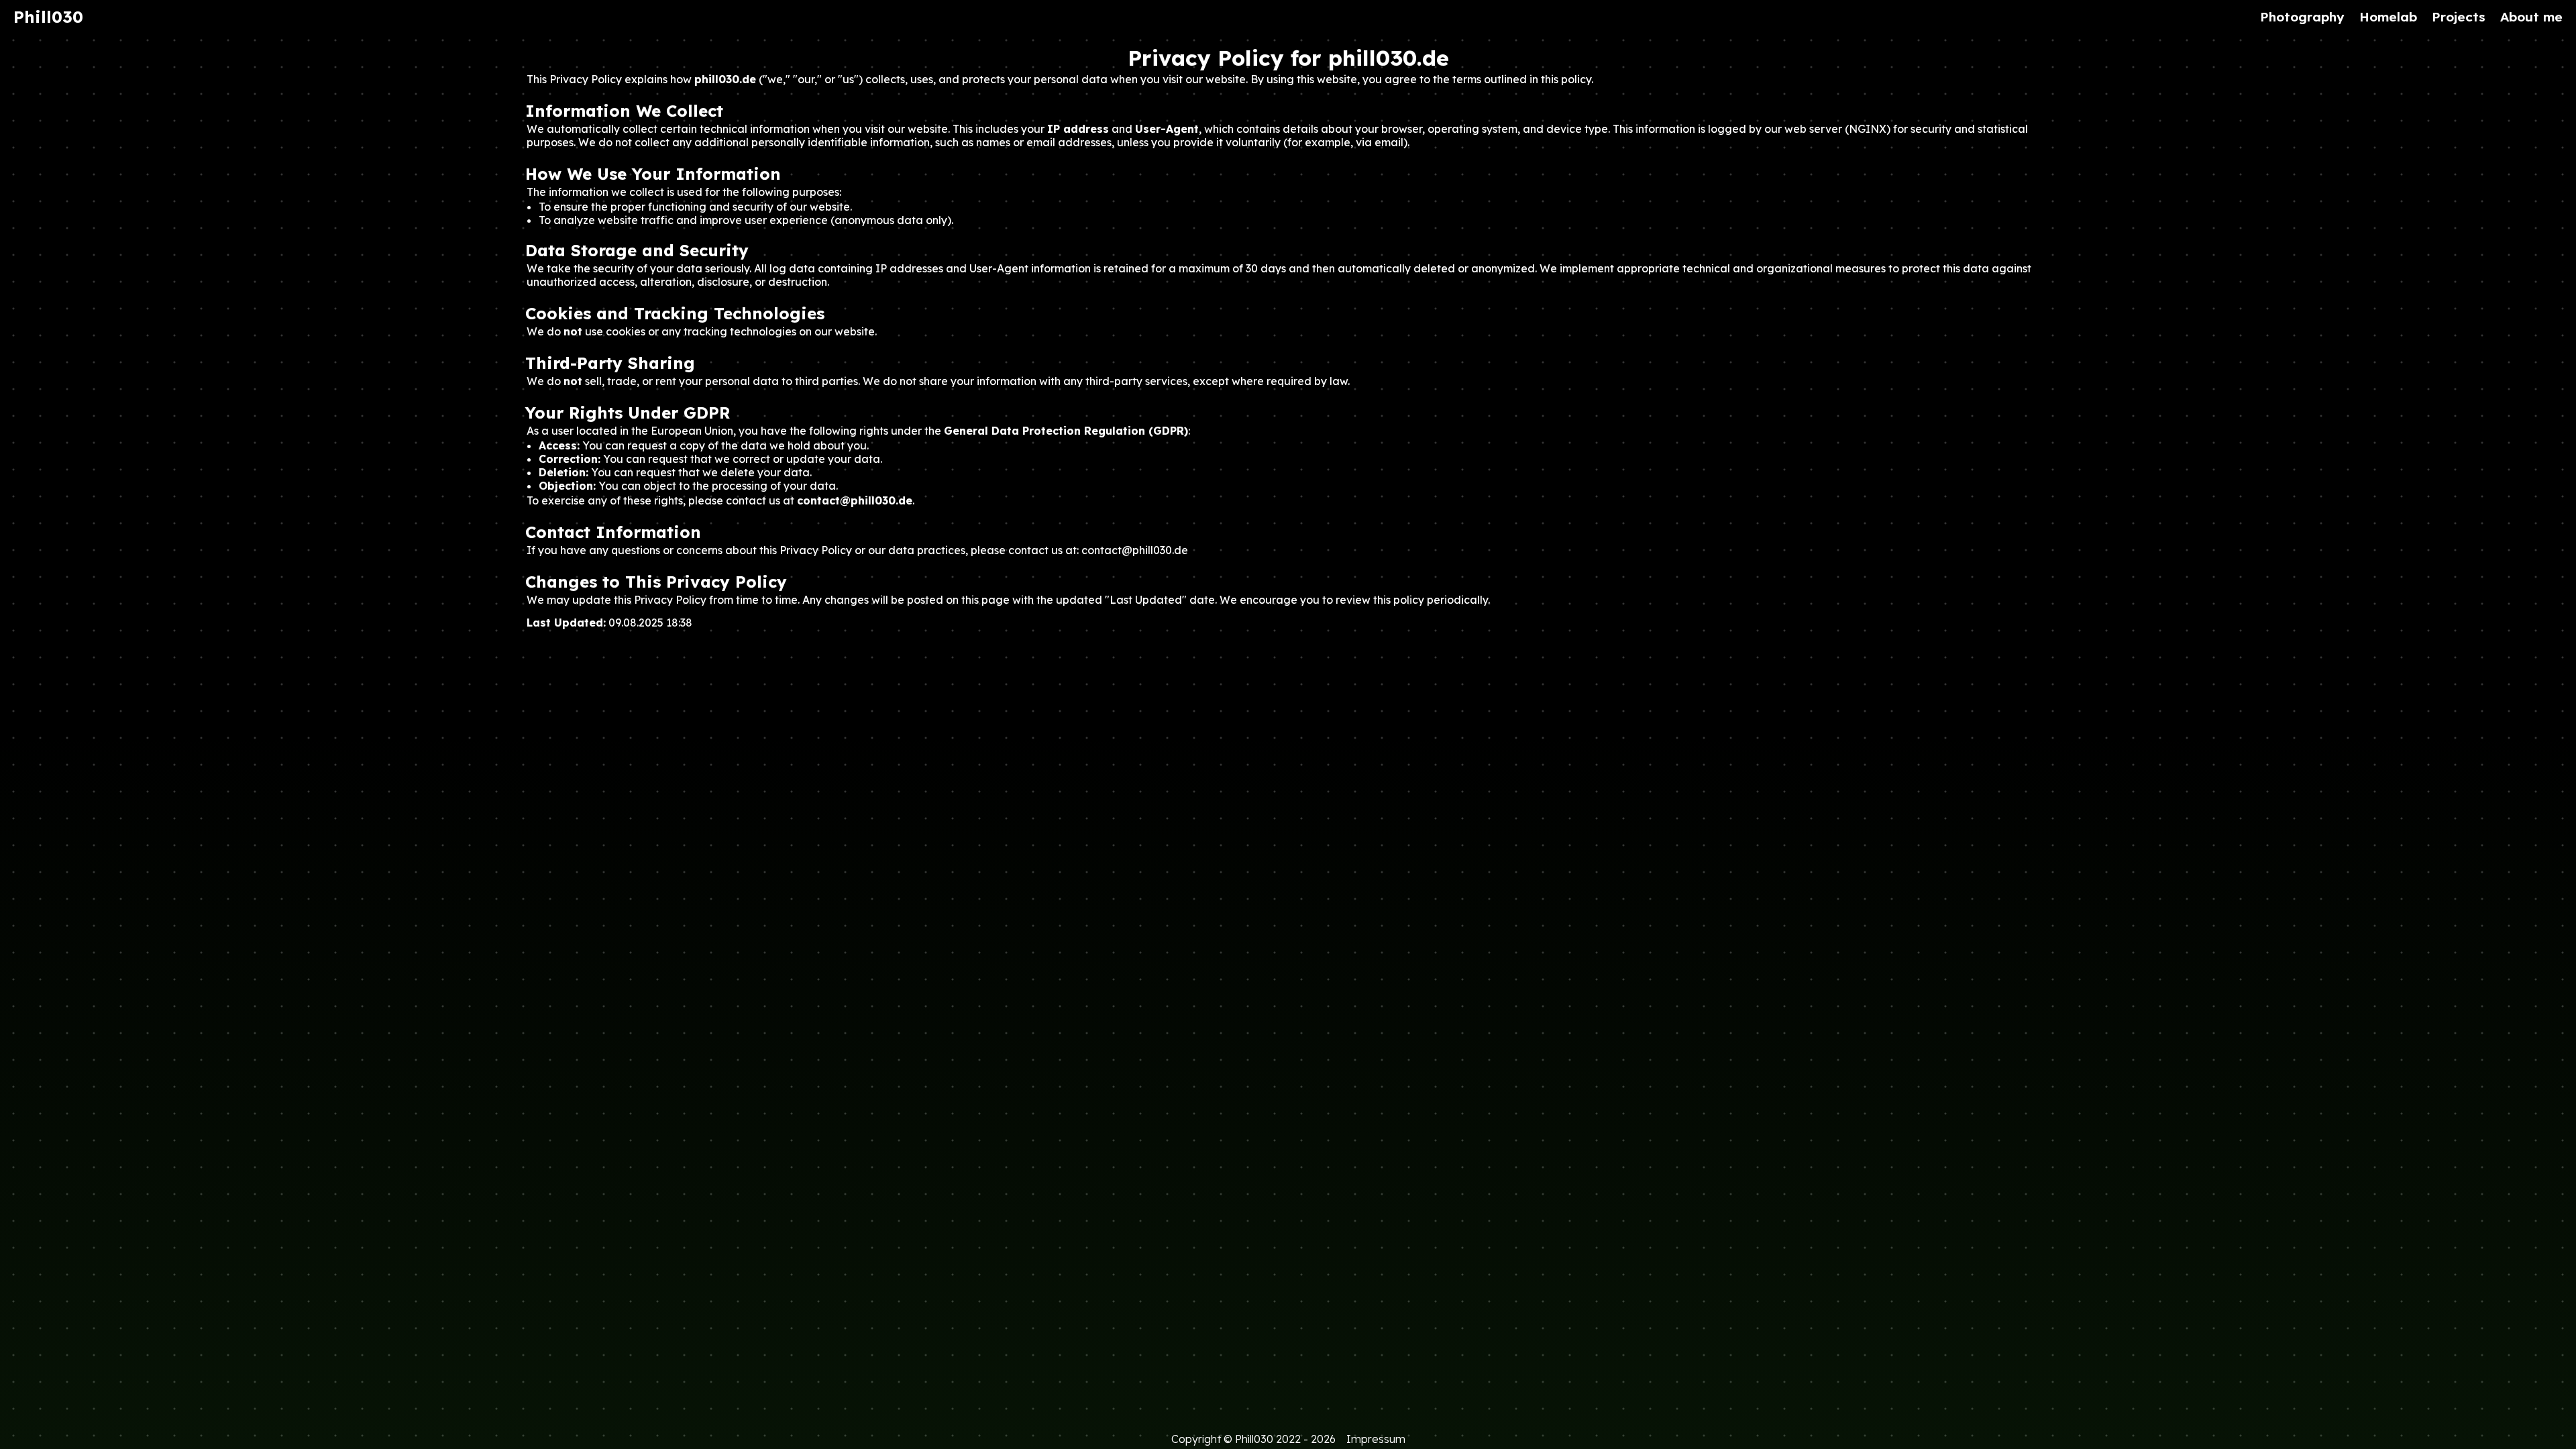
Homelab (2388, 17)
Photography (2302, 17)
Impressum (1376, 1439)
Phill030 (48, 17)
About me (2531, 17)
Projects (2459, 17)
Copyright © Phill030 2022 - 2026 (1253, 1439)
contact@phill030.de (1135, 550)
